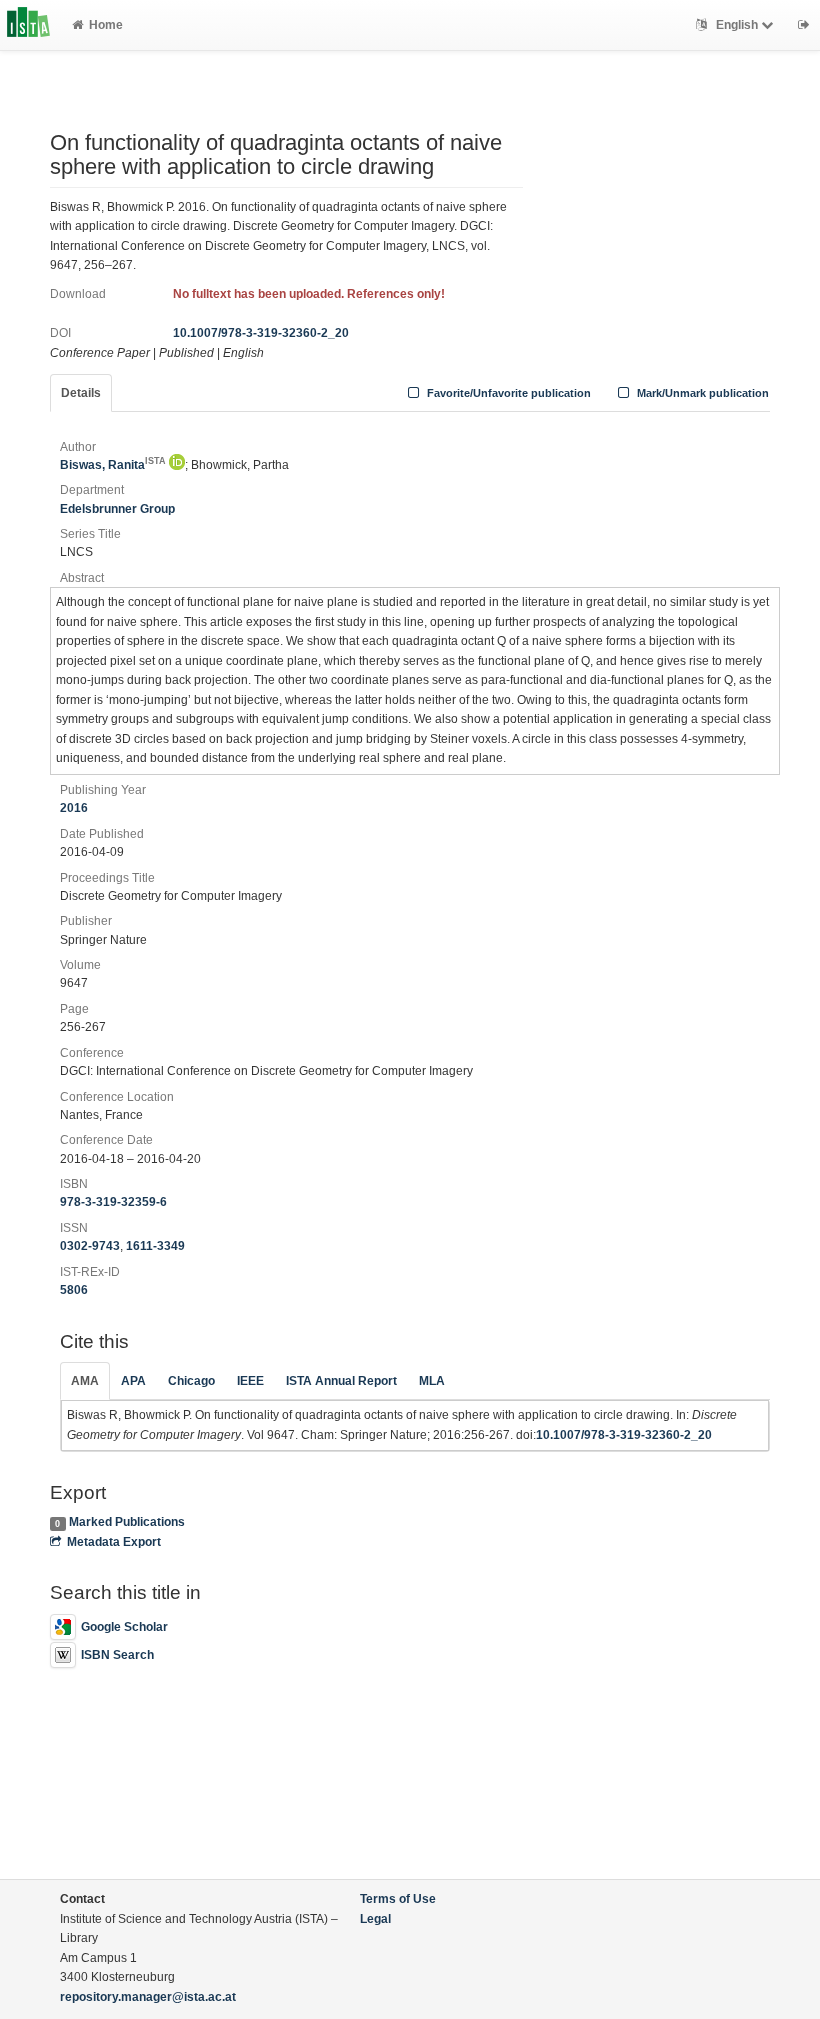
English (737, 25)
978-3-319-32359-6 (113, 1202)
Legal (375, 1919)
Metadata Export (114, 1542)
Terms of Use (398, 1899)
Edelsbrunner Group (117, 509)
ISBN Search (117, 1655)
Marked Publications (127, 1522)
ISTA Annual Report (341, 1381)
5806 (74, 1290)
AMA (85, 1381)
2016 (74, 808)
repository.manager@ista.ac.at (148, 1997)
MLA (432, 1381)
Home (106, 25)
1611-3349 (155, 1246)
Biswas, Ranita (113, 465)
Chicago (191, 1381)
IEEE (250, 1381)
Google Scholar (124, 1627)
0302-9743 (90, 1246)
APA (133, 1381)
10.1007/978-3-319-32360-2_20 (261, 333)
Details (81, 393)
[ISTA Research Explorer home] (28, 25)
